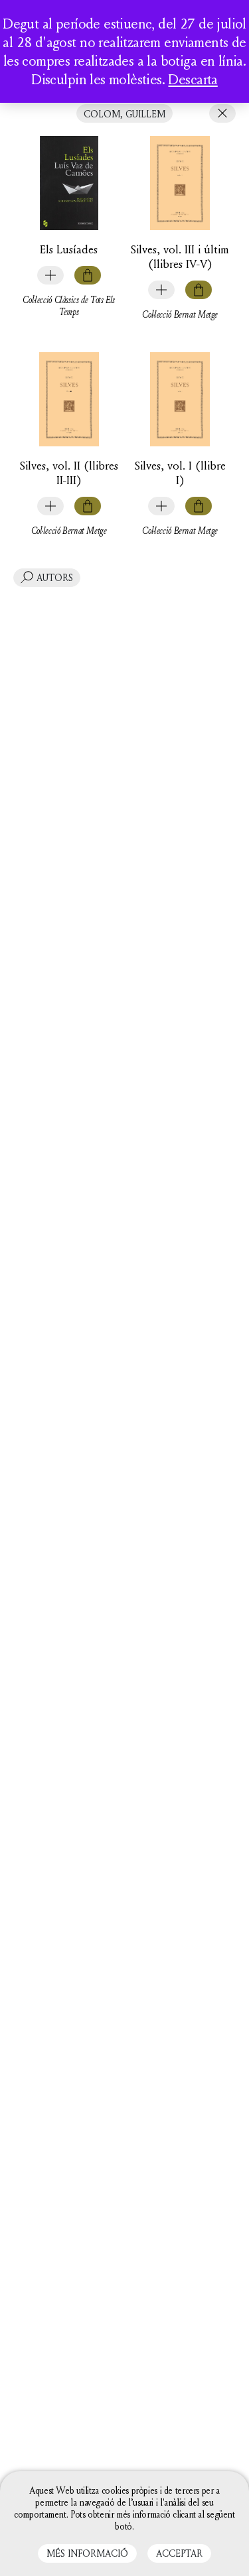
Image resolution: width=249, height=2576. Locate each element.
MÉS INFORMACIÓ (87, 2553)
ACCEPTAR (179, 2553)
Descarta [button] (193, 79)
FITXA (50, 275)
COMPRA (88, 275)
